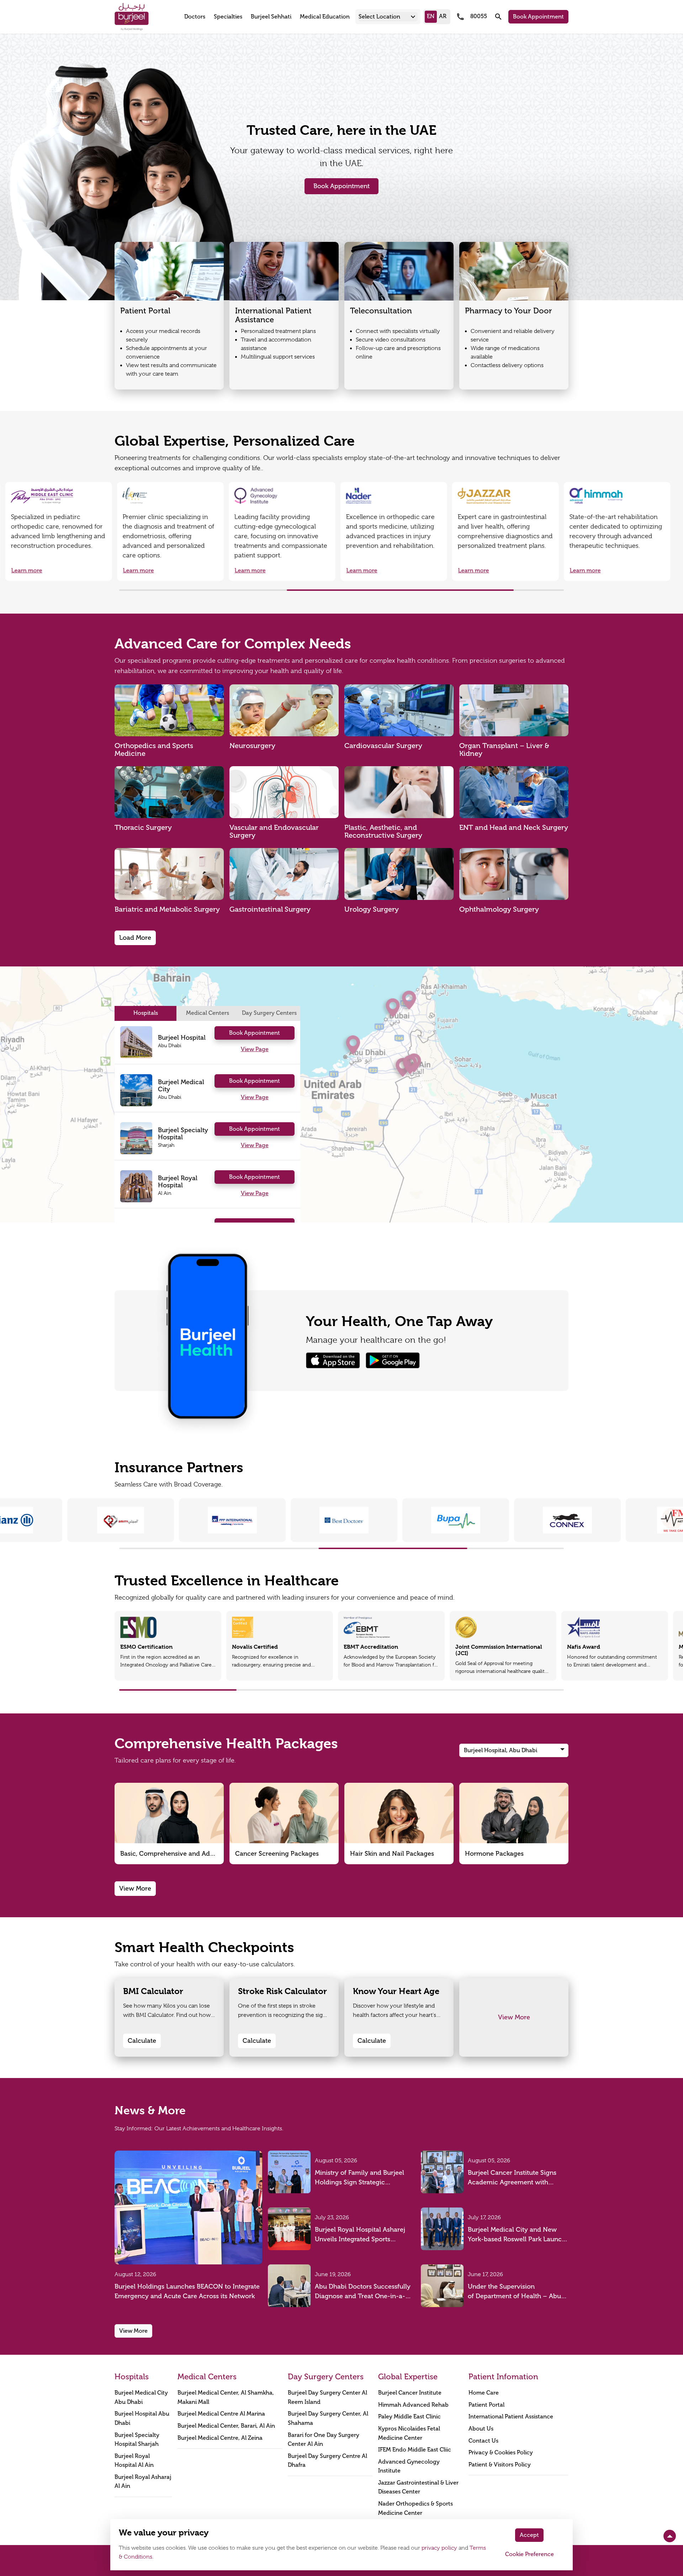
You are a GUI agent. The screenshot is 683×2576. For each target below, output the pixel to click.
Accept (529, 2535)
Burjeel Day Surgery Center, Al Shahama (328, 2418)
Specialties (228, 17)
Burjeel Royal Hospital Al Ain (134, 2461)
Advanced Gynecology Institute (409, 2466)
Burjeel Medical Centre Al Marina (221, 2414)
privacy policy (439, 2548)
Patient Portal (486, 2405)
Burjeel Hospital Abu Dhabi (142, 2418)
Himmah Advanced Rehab (413, 2405)
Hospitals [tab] (146, 1013)
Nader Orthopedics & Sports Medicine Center (415, 2508)
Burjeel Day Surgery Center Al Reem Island (327, 2397)
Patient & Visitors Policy (500, 2465)
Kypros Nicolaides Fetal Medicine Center (409, 2433)
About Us (481, 2429)
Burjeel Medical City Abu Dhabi (141, 2397)
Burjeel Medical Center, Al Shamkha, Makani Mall (226, 2397)
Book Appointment (538, 17)
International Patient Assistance (511, 2417)
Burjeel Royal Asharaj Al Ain (143, 2482)
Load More (135, 938)
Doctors (195, 17)
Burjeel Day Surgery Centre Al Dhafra (327, 2461)
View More (135, 1888)
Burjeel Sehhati (271, 17)
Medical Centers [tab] (208, 1013)
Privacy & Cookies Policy (501, 2453)
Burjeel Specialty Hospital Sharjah (137, 2440)
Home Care (484, 2393)
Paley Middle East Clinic (409, 2417)
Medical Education (325, 17)
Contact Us (483, 2441)
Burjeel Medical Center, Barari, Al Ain (226, 2426)
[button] (388, 17)
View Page (255, 1049)
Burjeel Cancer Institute (410, 2393)
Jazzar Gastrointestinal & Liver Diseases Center (418, 2487)
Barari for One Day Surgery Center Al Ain (324, 2440)
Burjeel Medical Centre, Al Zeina (220, 2438)
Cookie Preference (530, 2554)
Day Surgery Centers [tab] (269, 1013)
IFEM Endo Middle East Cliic (415, 2450)
